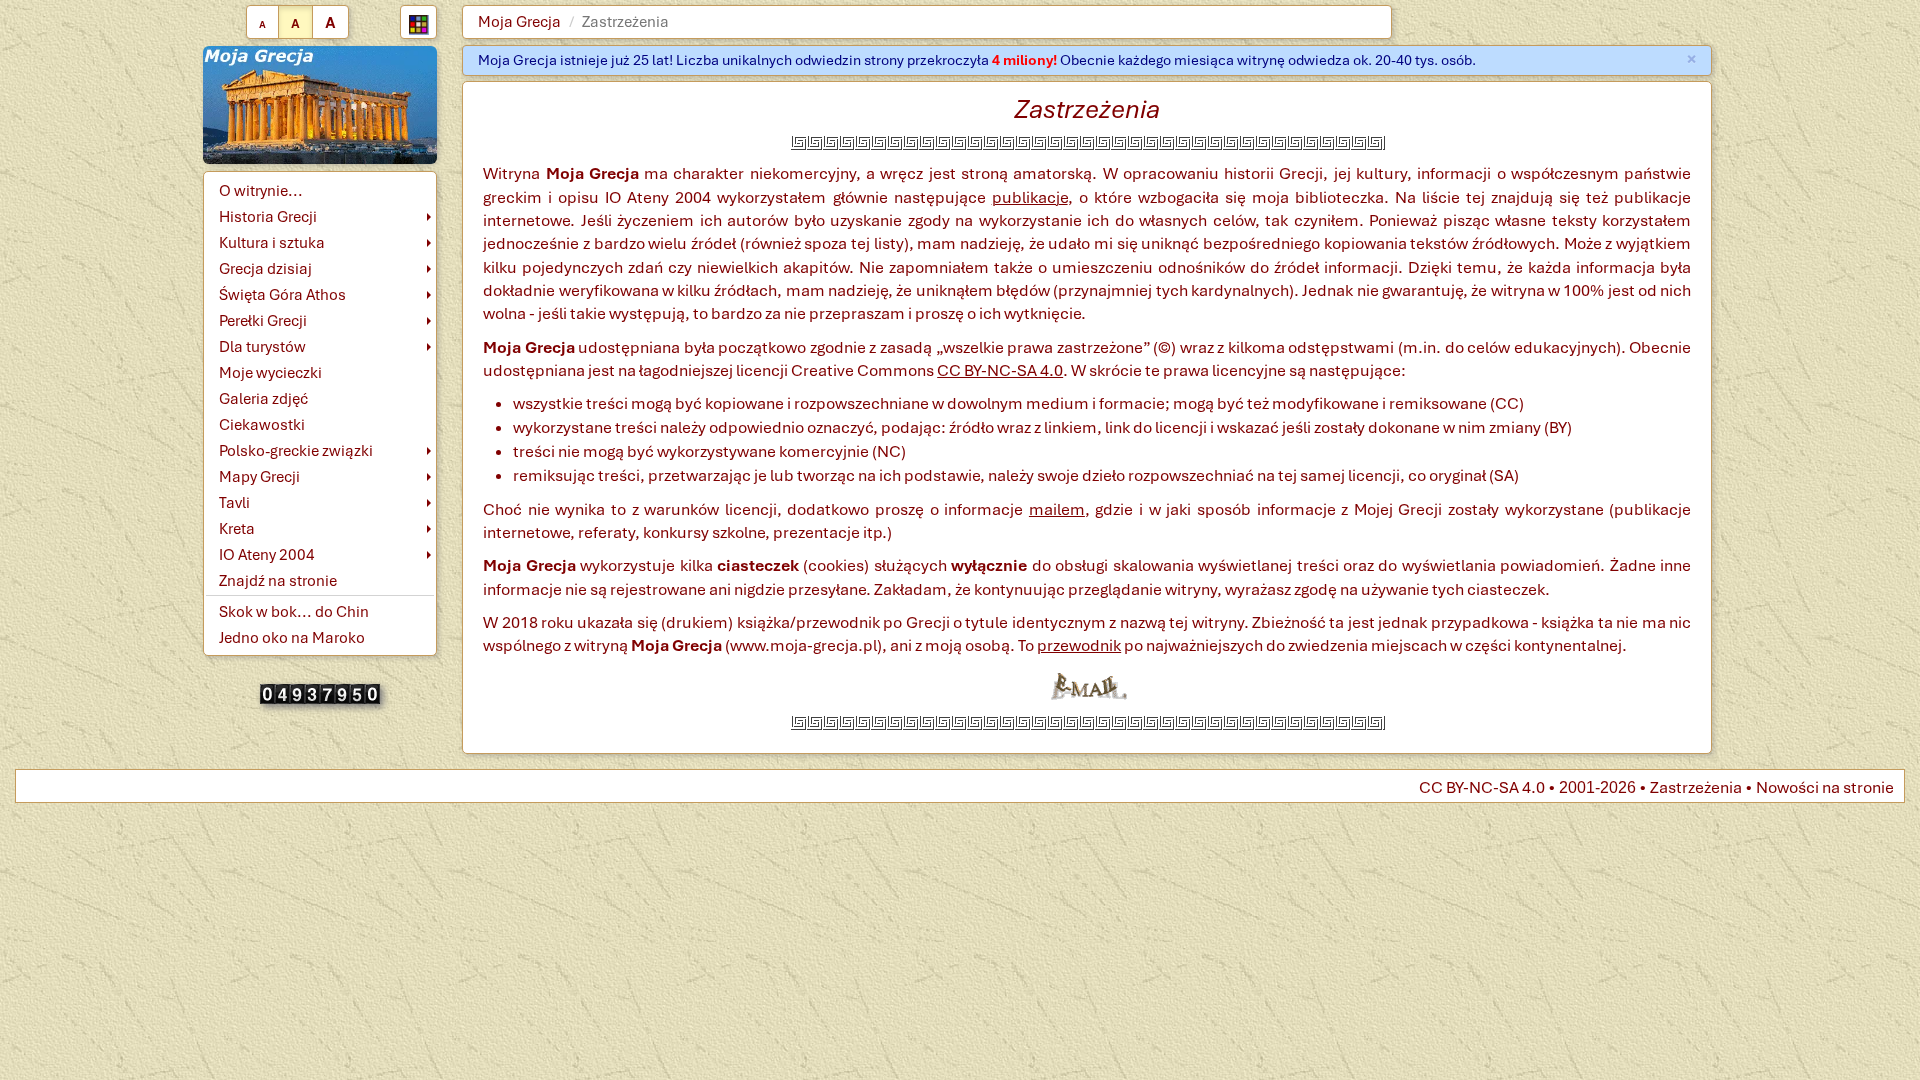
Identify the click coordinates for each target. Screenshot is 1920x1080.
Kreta (237, 529)
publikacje (1030, 197)
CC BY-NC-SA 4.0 (1000, 370)
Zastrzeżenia (1696, 787)
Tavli (234, 503)
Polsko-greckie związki (296, 451)
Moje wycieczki (270, 373)
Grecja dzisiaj (265, 269)
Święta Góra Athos (282, 295)
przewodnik (1079, 645)
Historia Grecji (268, 217)
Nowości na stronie (1825, 787)
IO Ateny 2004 (267, 555)
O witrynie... (261, 191)
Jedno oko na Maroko (292, 638)
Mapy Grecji (259, 477)
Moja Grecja (519, 22)
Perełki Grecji (263, 321)
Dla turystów (262, 347)
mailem (1057, 509)
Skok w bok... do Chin (294, 612)
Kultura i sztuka (272, 243)
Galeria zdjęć (263, 399)
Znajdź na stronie (278, 581)
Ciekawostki (262, 425)
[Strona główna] (320, 103)
